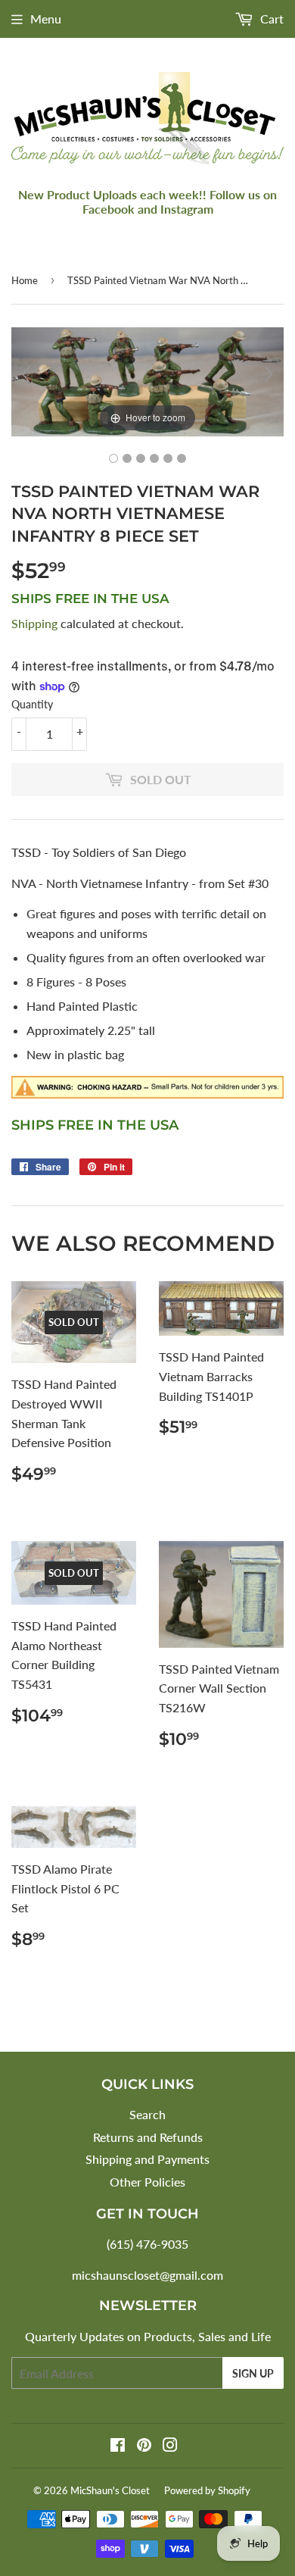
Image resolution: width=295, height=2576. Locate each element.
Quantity (32, 704)
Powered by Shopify (207, 2490)
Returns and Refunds (148, 2137)
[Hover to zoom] (147, 380)
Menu (46, 19)
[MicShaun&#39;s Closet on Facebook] (118, 2446)
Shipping (34, 623)
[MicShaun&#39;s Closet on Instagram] (170, 2446)
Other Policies (147, 2182)
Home (25, 280)
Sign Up (253, 2373)
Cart (270, 19)
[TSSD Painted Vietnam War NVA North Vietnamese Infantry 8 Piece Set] (113, 458)
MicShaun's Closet (110, 2490)
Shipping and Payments (147, 2159)
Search (147, 2114)
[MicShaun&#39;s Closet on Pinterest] (144, 2446)
